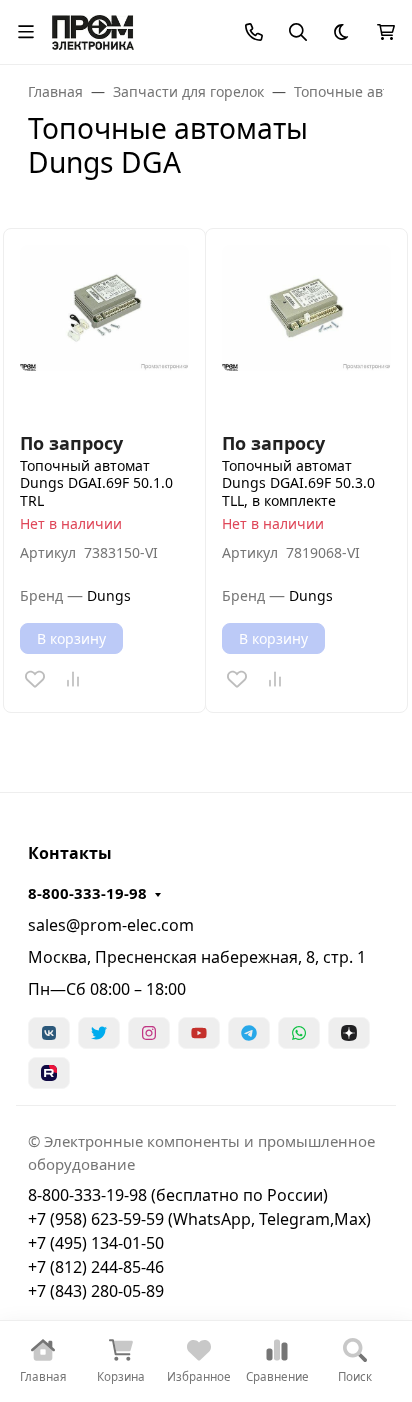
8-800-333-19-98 (87, 893)
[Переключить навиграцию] (26, 32)
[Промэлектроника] (93, 29)
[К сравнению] (73, 679)
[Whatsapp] (299, 1033)
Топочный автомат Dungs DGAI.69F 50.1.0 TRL (96, 483)
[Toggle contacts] (254, 32)
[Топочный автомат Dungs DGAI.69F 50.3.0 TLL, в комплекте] (306, 329)
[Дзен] (349, 1033)
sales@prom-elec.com (111, 925)
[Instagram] (149, 1033)
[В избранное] (35, 679)
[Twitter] (99, 1033)
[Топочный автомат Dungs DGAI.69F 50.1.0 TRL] (104, 329)
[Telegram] (249, 1033)
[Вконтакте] (49, 1033)
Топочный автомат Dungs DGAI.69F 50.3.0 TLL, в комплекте (298, 483)
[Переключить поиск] (298, 32)
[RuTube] (49, 1073)
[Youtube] (199, 1033)
